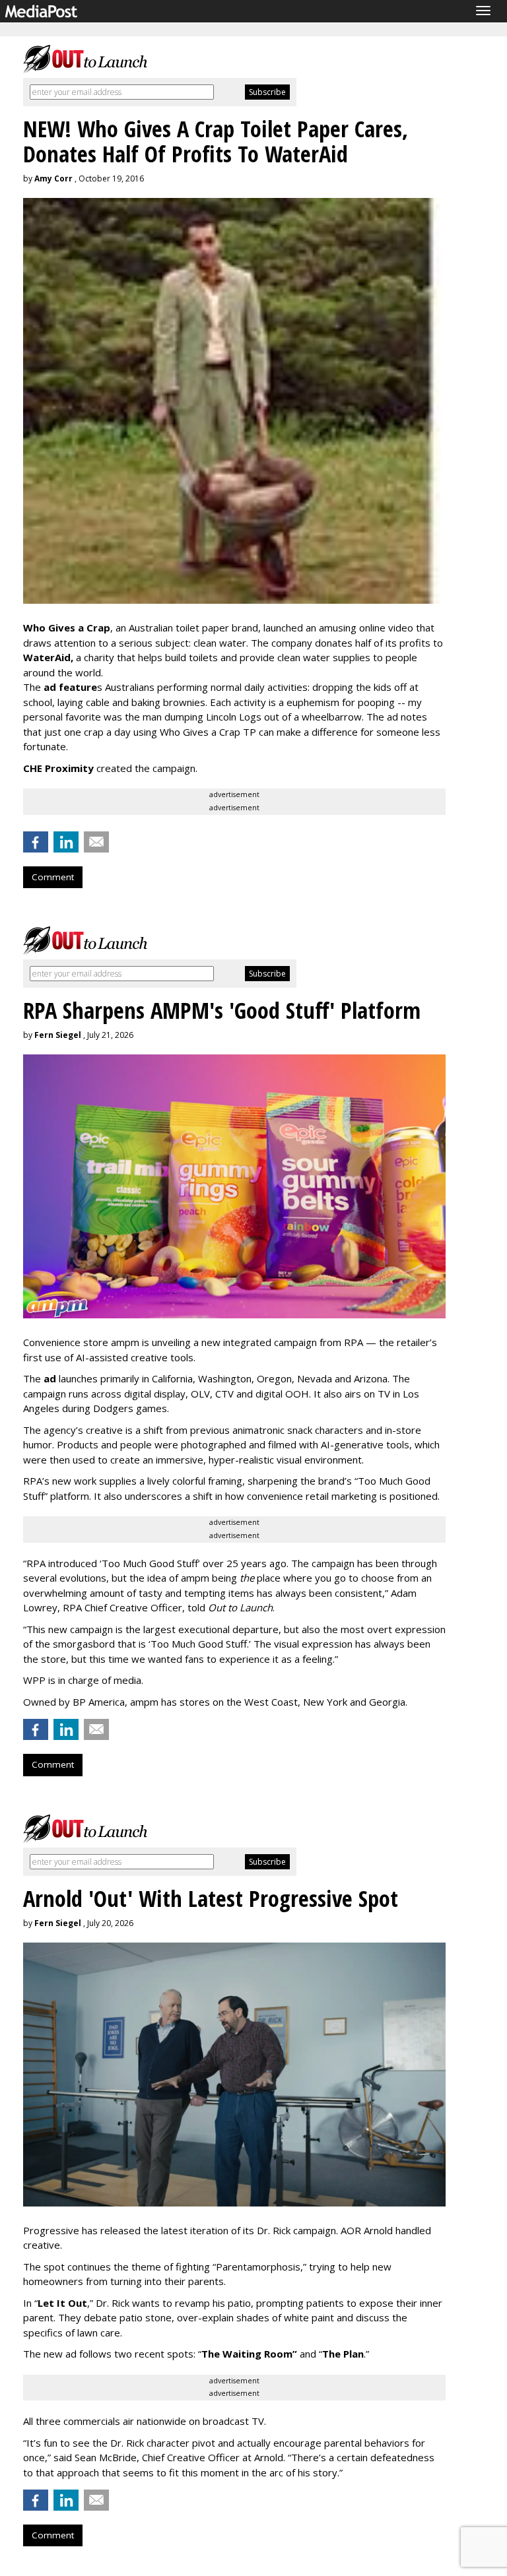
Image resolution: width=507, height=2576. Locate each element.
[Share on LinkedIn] (66, 842)
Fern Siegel (58, 1035)
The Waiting (231, 2354)
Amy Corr (53, 178)
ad (50, 1378)
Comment (53, 877)
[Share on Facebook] (36, 842)
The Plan (343, 2354)
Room (281, 2354)
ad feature (70, 687)
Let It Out (62, 2303)
